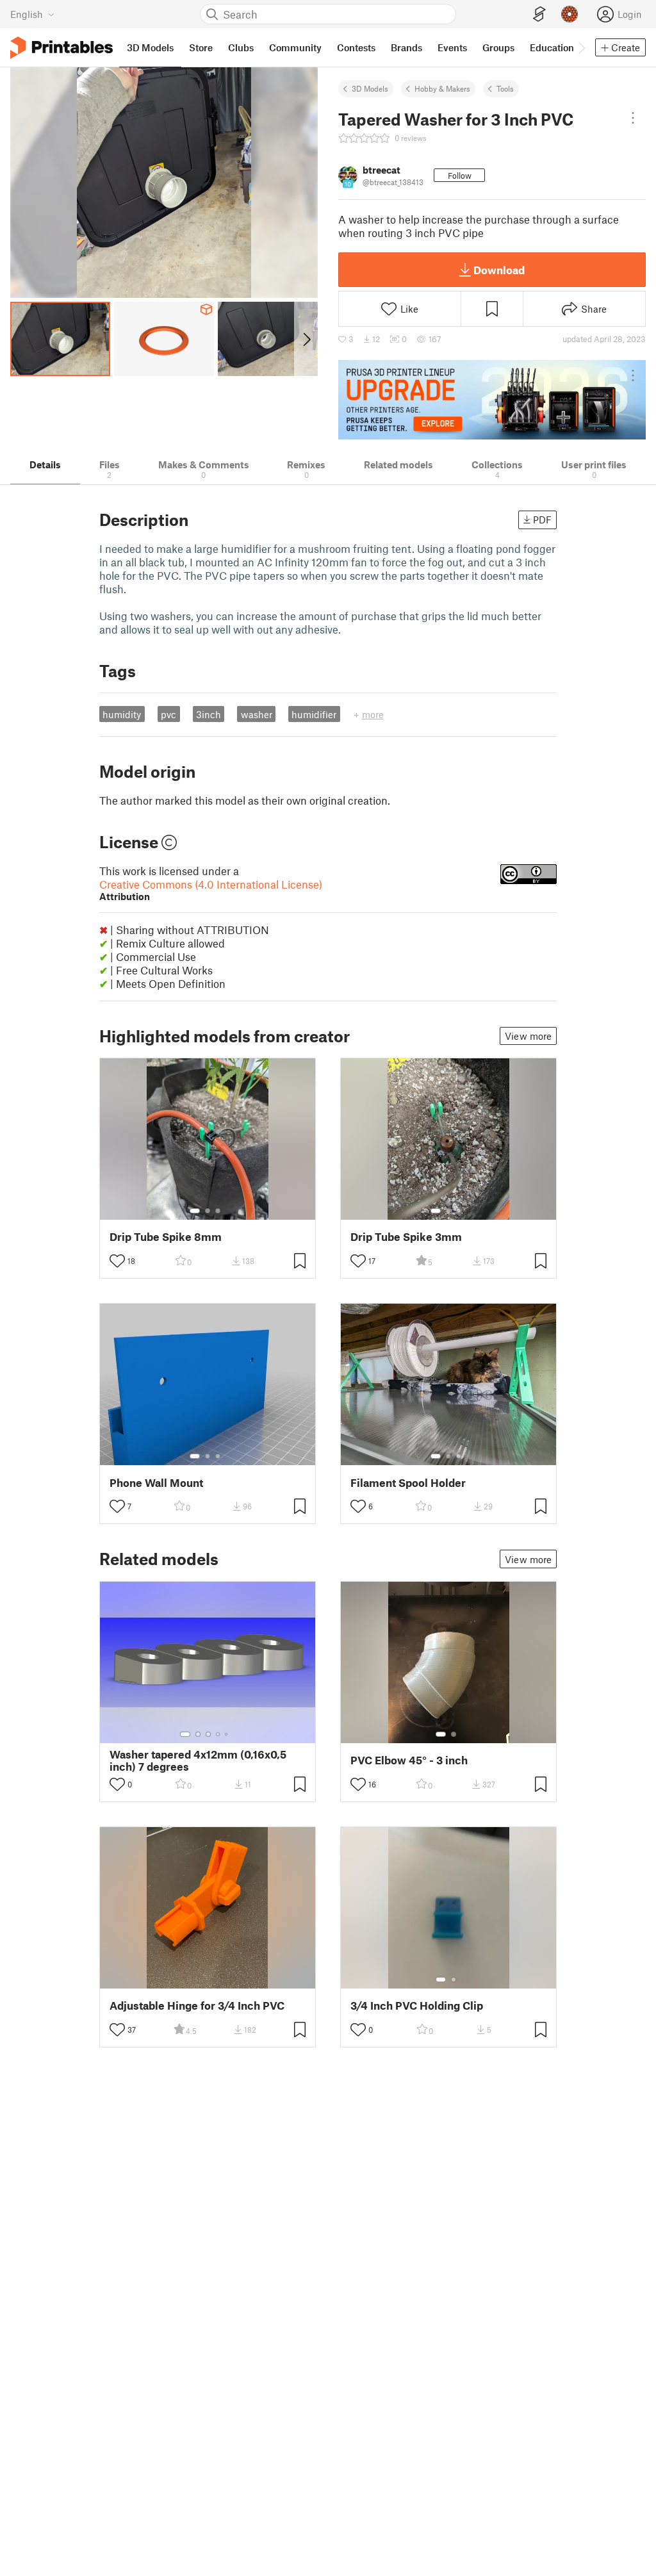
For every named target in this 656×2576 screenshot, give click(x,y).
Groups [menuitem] (498, 47)
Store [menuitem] (201, 47)
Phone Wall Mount (156, 1483)
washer (257, 714)
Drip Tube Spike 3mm (406, 1237)
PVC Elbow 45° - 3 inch (409, 1760)
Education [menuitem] (552, 47)
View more (528, 1036)
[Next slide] (306, 339)
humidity (122, 714)
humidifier (314, 714)
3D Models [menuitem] (150, 47)
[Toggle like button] (117, 1261)
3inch (209, 714)
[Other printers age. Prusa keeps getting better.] (492, 400)
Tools (505, 88)
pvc (168, 714)
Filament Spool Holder (408, 1483)
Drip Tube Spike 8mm (166, 1237)
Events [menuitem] (452, 47)
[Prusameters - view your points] (570, 14)
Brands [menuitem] (406, 47)
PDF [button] (542, 520)
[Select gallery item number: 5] (227, 1734)
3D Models (370, 88)
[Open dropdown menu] (633, 118)
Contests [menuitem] (356, 47)
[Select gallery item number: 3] (218, 1211)
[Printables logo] (61, 48)
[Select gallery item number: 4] (218, 1734)
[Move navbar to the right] (581, 47)
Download (499, 270)
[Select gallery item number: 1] (195, 1211)
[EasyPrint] (539, 14)
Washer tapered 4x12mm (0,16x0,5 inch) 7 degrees (198, 1760)
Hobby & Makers (442, 88)
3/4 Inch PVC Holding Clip (417, 2006)
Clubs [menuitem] (241, 47)
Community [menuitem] (295, 47)
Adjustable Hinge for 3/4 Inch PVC (197, 2006)
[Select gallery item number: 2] (208, 1211)
